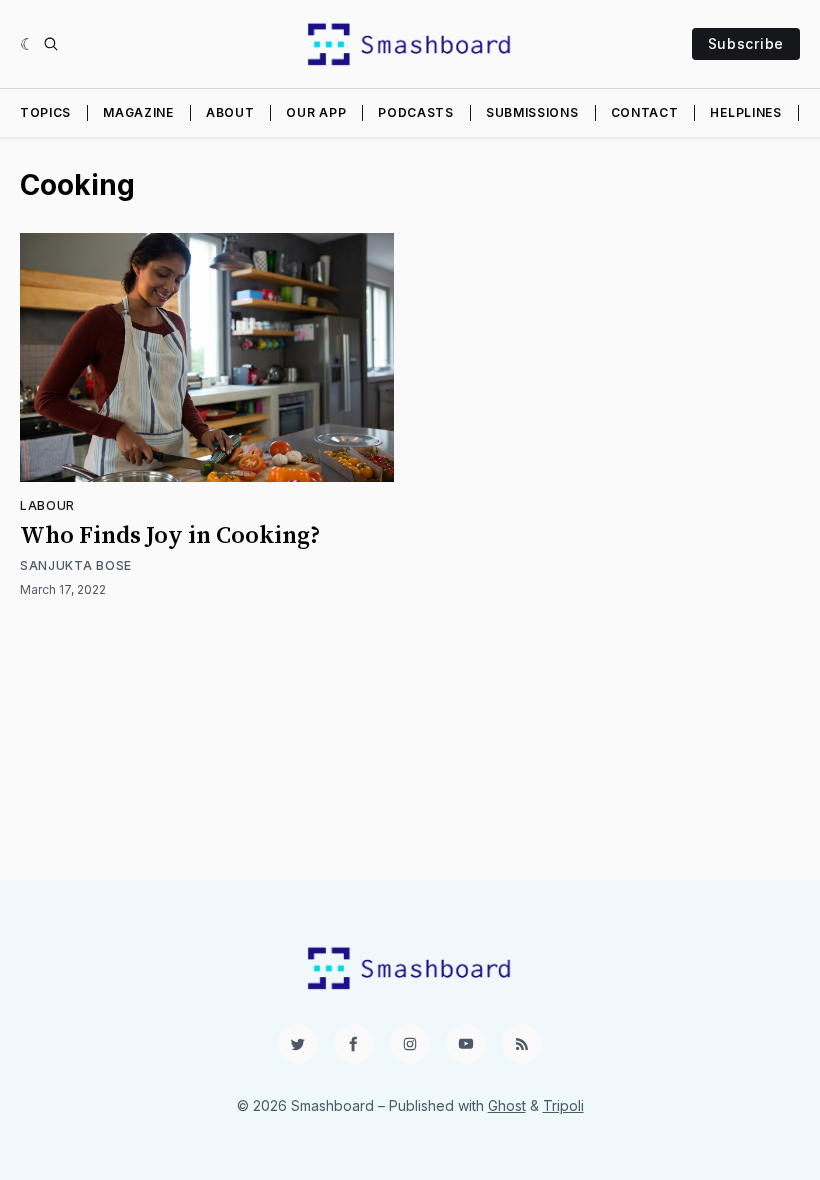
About (230, 112)
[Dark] (27, 44)
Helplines (745, 112)
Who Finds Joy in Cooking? (170, 536)
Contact (645, 112)
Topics (45, 112)
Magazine (138, 112)
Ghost (507, 1105)
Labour (47, 505)
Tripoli (563, 1105)
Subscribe (746, 43)
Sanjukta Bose (76, 565)
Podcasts (416, 112)
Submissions (532, 112)
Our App (316, 112)
